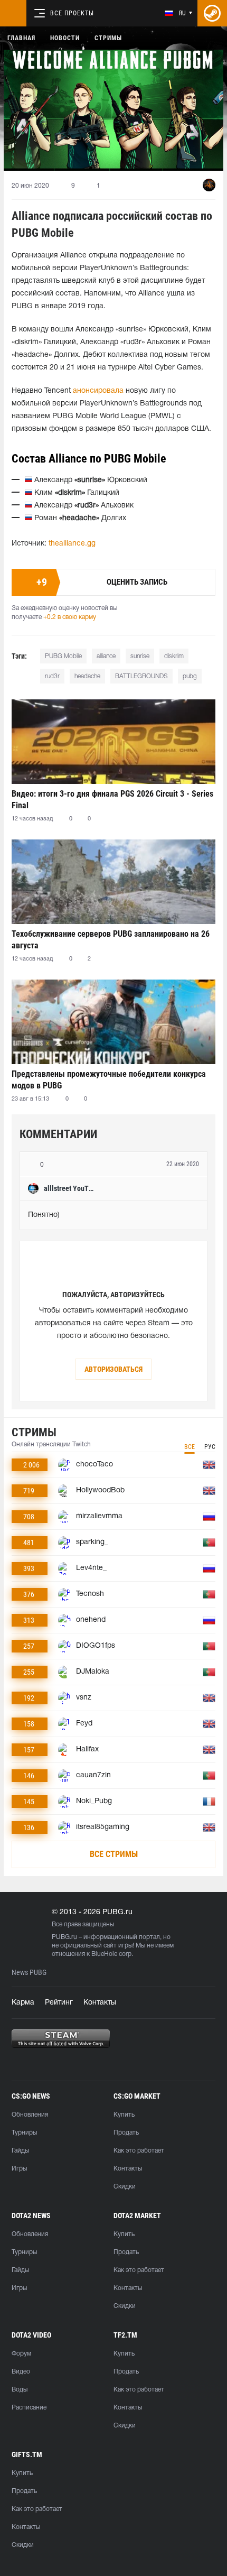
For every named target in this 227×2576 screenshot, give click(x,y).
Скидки (125, 2187)
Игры (19, 2169)
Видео (21, 2372)
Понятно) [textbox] (44, 1215)
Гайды (20, 2151)
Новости (65, 38)
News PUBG (29, 1973)
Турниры (24, 2133)
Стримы (108, 38)
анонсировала (98, 391)
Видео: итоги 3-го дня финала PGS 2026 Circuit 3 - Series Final (112, 800)
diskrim (174, 656)
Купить (124, 2115)
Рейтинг (59, 2003)
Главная (21, 38)
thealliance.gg (72, 544)
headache (87, 676)
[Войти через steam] (212, 13)
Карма (23, 2003)
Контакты (100, 2003)
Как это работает (139, 2151)
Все (190, 1447)
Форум (21, 2354)
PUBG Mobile (63, 656)
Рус (210, 1447)
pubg (190, 676)
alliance (106, 656)
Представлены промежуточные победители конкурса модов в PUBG (109, 1080)
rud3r (52, 676)
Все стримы (114, 1854)
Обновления (30, 2115)
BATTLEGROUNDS (141, 676)
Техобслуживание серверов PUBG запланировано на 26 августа (111, 940)
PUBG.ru (64, 1937)
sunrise (140, 656)
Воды (20, 2390)
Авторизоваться (113, 1369)
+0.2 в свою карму (70, 617)
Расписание (29, 2408)
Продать (126, 2133)
